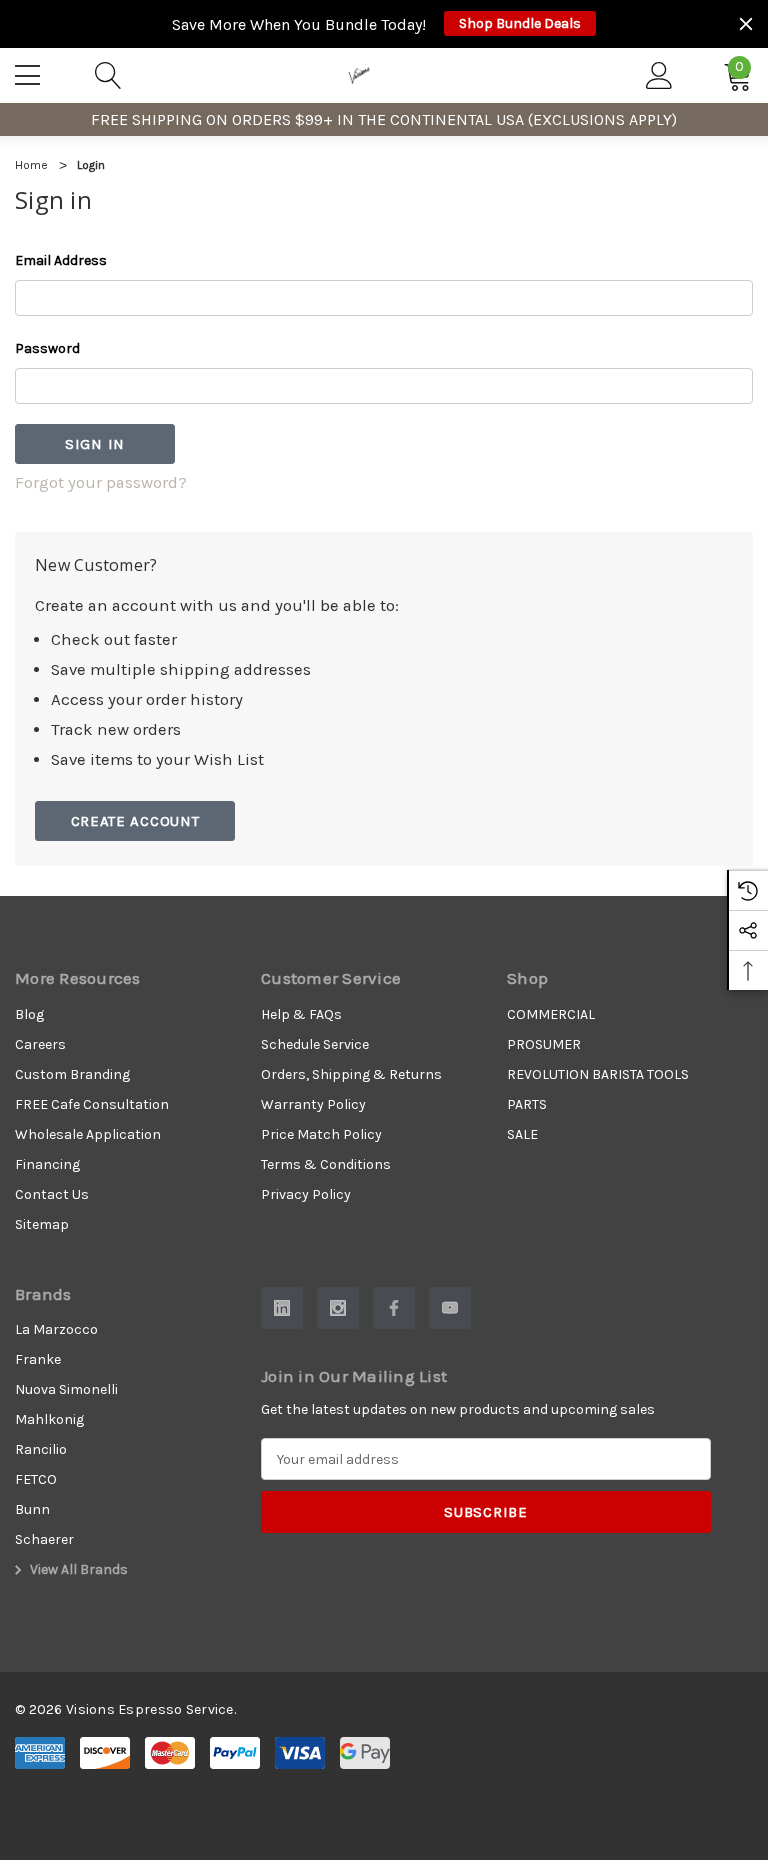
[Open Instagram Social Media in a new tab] (338, 1308)
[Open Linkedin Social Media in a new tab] (282, 1308)
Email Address (61, 260)
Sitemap (42, 1224)
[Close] (746, 24)
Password (47, 348)
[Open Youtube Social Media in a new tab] (450, 1308)
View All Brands (77, 1569)
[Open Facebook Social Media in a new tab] (394, 1308)
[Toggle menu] (30, 72)
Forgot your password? (101, 482)
